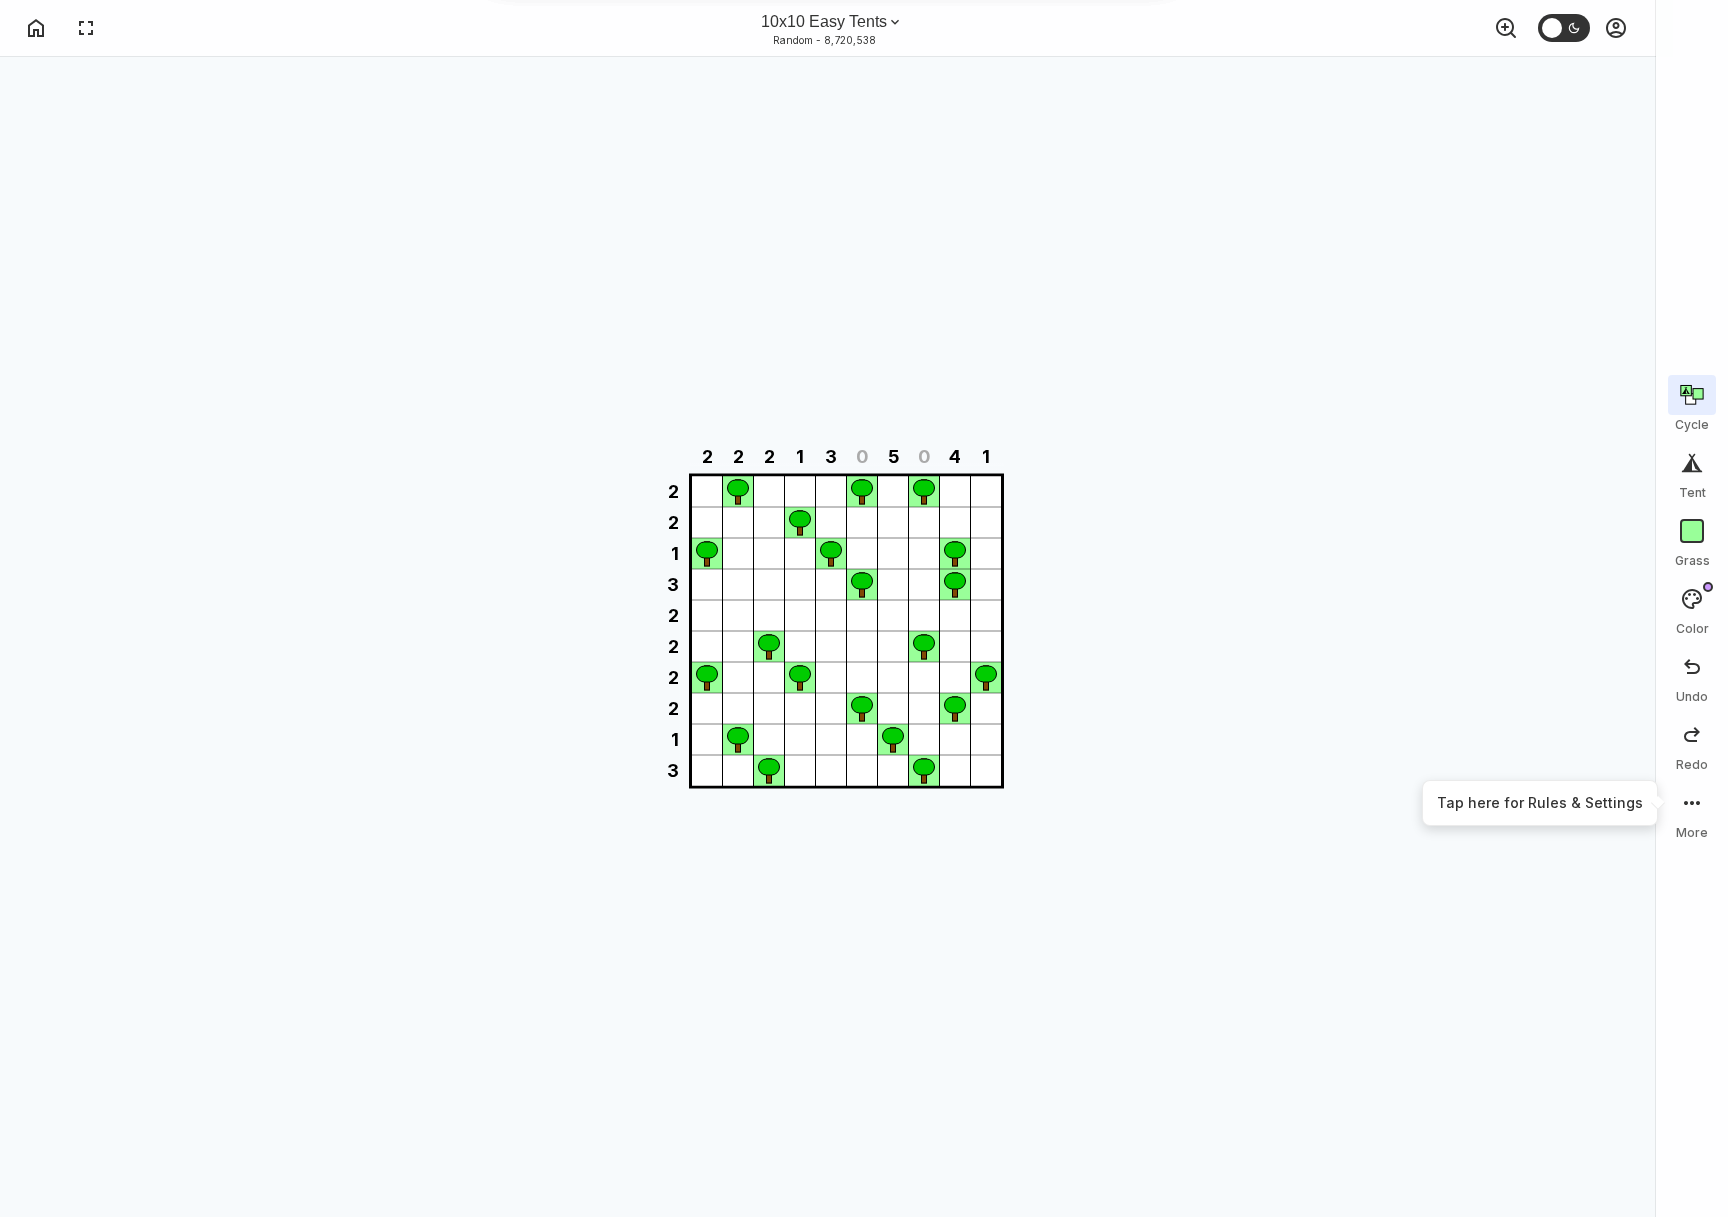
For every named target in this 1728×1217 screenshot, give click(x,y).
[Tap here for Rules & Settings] (1692, 813)
